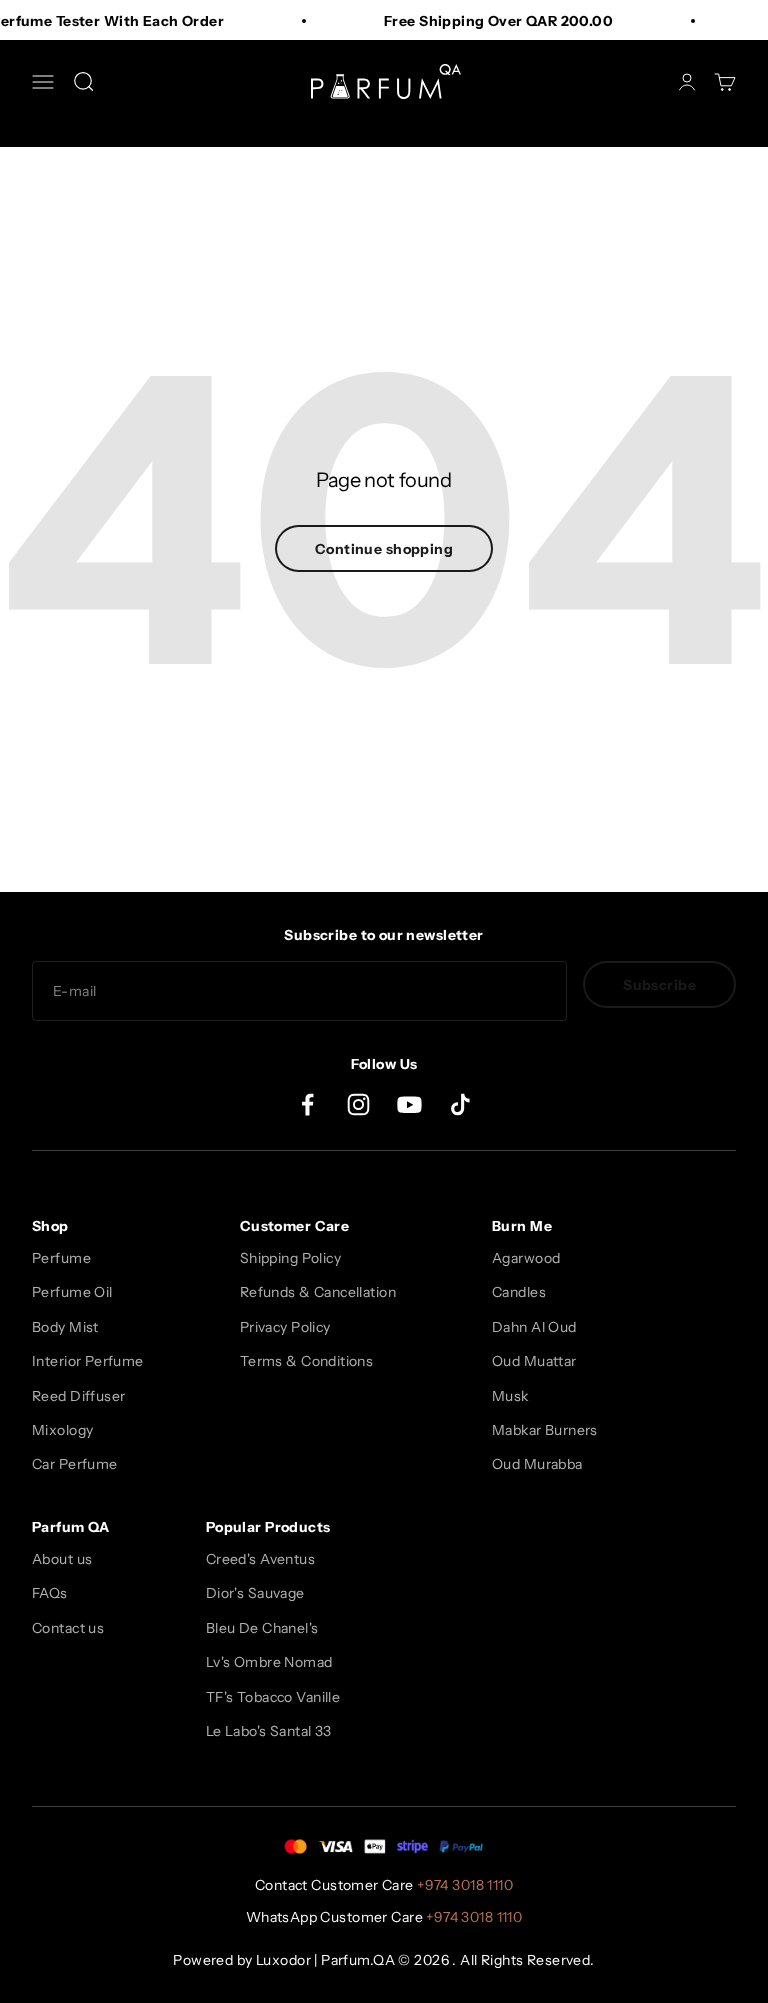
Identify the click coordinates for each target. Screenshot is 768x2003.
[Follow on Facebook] (307, 1104)
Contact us (68, 1628)
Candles (519, 1292)
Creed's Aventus (260, 1559)
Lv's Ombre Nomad (269, 1662)
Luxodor (283, 1960)
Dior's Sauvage (255, 1593)
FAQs (50, 1593)
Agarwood (526, 1258)
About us (62, 1559)
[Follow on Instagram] (358, 1104)
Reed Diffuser (78, 1396)
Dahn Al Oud (534, 1327)
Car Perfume (75, 1464)
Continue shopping (384, 549)
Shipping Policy (290, 1258)
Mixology (62, 1430)
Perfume (61, 1258)
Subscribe (659, 985)
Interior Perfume (88, 1361)
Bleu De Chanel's (262, 1628)
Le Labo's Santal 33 (269, 1731)
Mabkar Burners (545, 1430)
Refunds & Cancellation (318, 1292)
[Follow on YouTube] (409, 1104)
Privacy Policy (285, 1327)
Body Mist (65, 1327)
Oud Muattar (534, 1361)
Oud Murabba (537, 1464)
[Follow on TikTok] (460, 1104)
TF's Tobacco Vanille (273, 1697)
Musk (510, 1396)
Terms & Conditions (307, 1361)
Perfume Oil (72, 1292)
